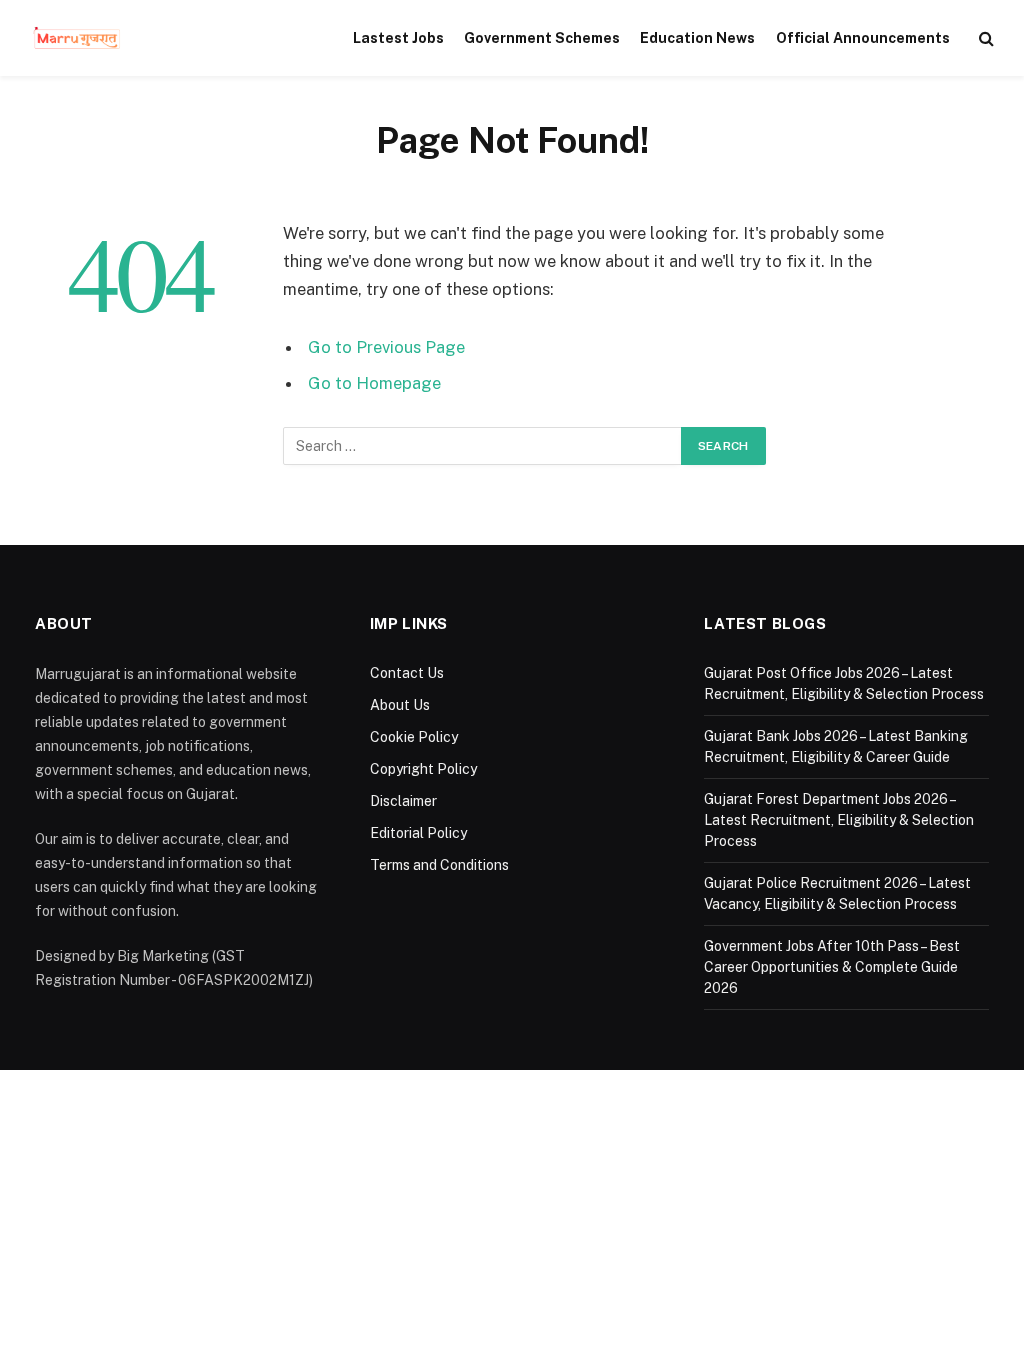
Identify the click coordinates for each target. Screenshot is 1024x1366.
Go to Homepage (374, 383)
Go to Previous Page (386, 347)
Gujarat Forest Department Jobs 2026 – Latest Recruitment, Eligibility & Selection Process (839, 820)
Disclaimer (403, 801)
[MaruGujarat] (76, 38)
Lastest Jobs (398, 38)
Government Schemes (542, 38)
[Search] (984, 38)
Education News (697, 38)
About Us (400, 705)
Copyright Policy (423, 769)
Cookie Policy (414, 737)
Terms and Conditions (439, 865)
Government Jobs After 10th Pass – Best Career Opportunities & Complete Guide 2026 (832, 967)
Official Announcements (863, 38)
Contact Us (407, 673)
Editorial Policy (418, 833)
